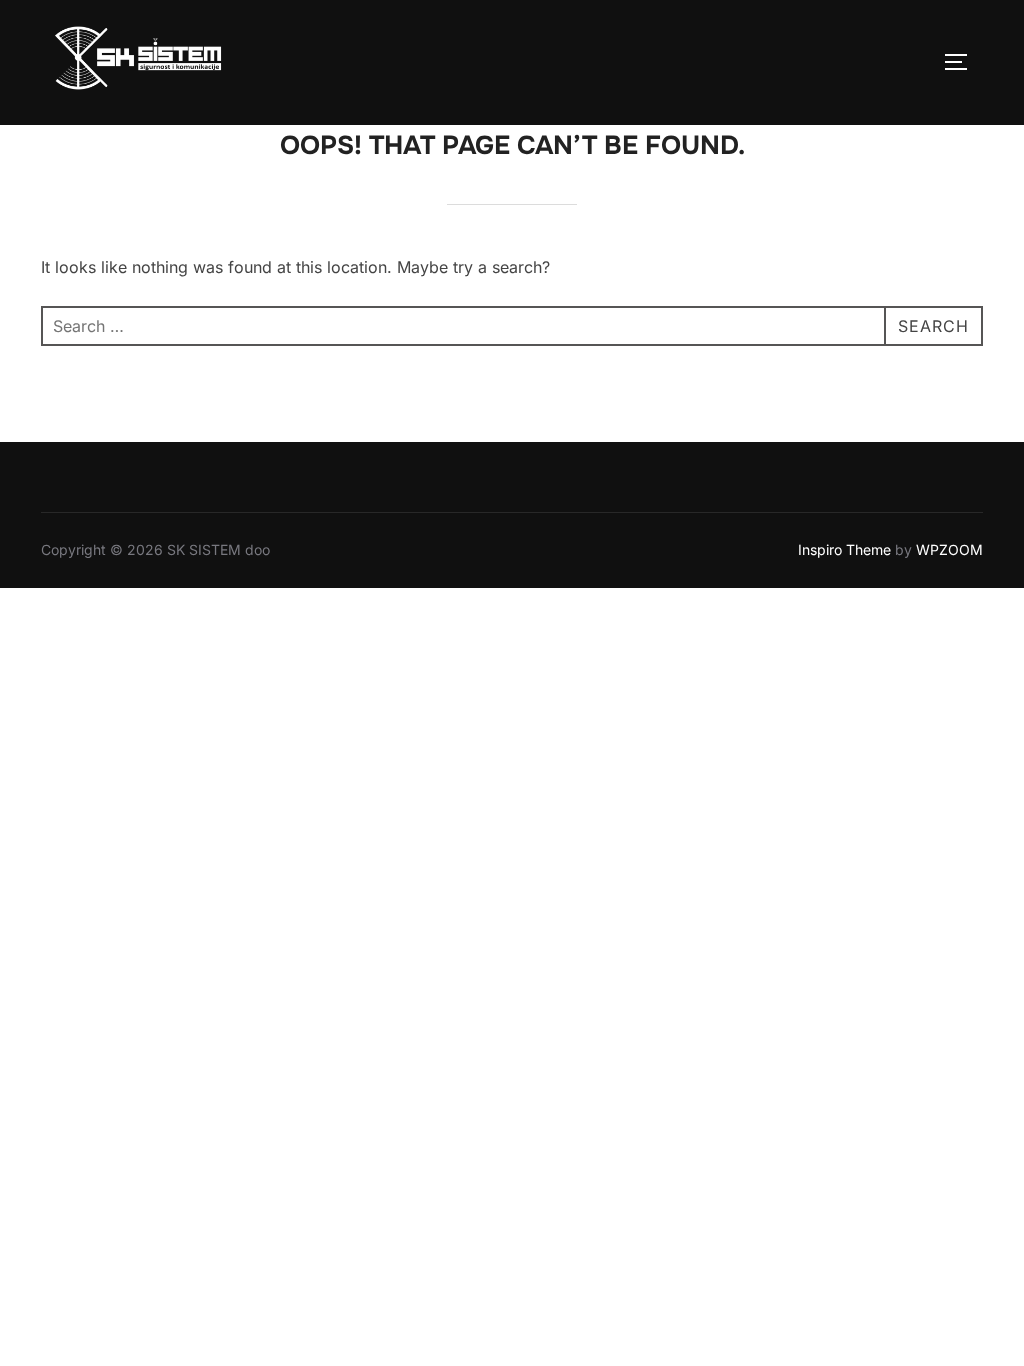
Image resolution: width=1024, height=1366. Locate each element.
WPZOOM (949, 549)
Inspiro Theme (844, 549)
